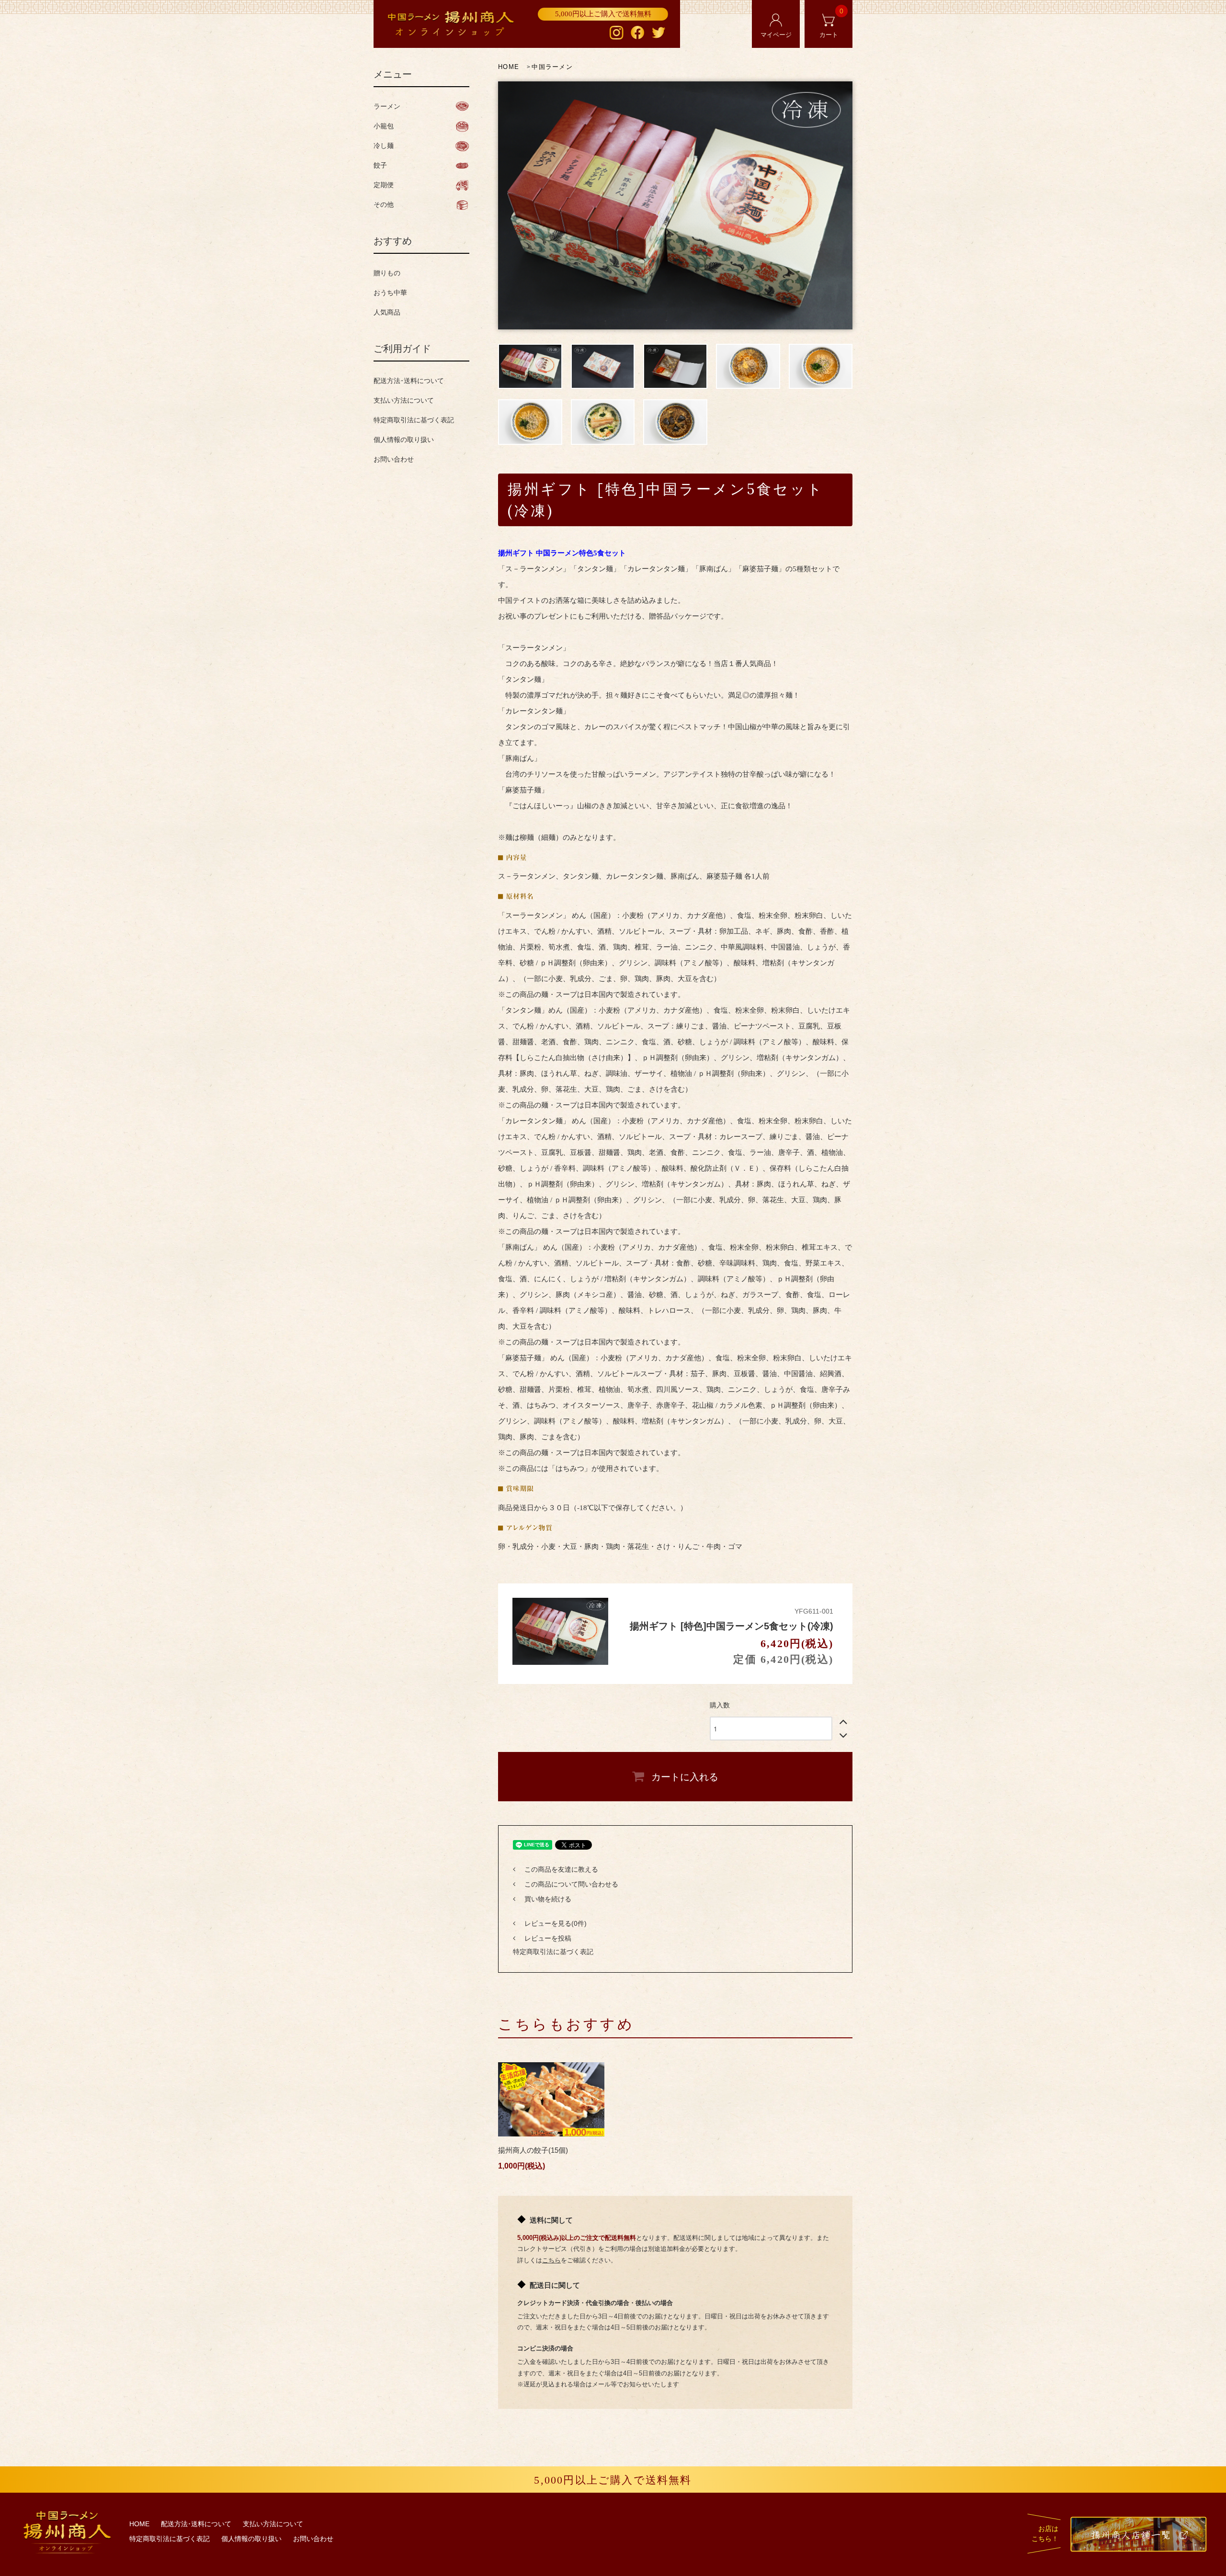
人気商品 (387, 312)
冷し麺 (384, 146)
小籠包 (384, 126)
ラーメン (387, 106)
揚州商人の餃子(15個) (537, 2150)
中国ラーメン (552, 67)
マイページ (776, 35)
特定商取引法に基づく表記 (553, 1952)
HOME (509, 67)
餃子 (380, 165)
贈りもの (387, 273)
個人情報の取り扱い (404, 440)
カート (832, 23)
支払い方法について (404, 400)
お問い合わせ (394, 459)
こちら (551, 2260)
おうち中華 (390, 293)
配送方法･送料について (409, 381)
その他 (384, 204)
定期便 (384, 185)
